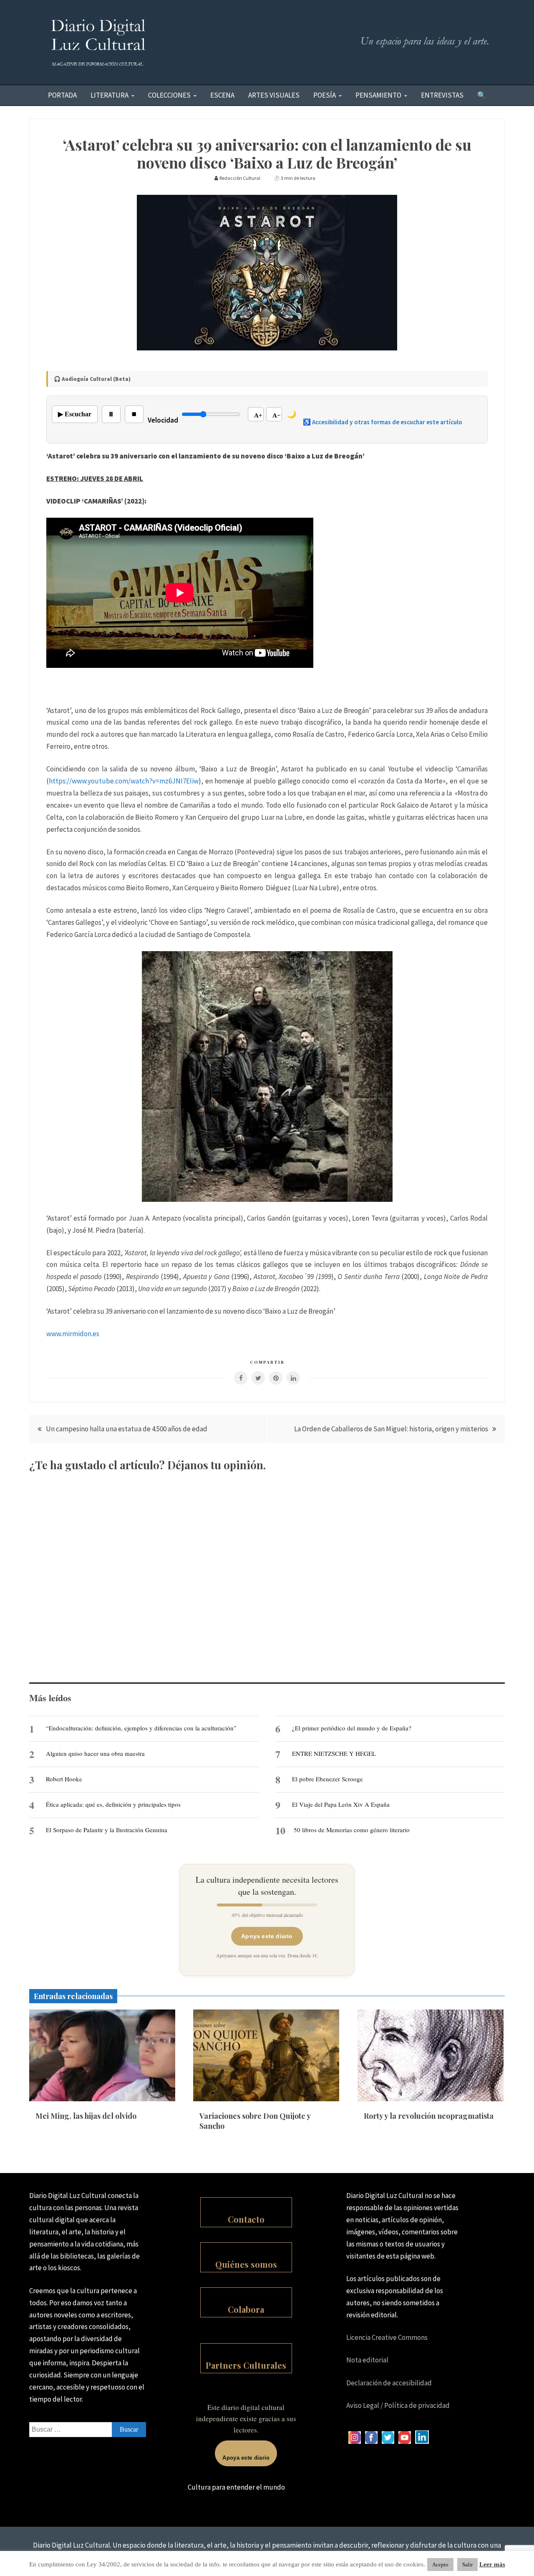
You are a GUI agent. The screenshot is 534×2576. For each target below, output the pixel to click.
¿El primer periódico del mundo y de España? (352, 1728)
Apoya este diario (267, 1936)
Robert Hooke (64, 1779)
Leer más (492, 2564)
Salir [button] (467, 2565)
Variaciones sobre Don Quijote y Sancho (255, 2121)
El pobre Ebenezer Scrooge (327, 1779)
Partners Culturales (246, 2365)
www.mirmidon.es (73, 1334)
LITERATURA (110, 95)
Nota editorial (367, 2360)
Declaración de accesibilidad (389, 2383)
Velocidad (163, 420)
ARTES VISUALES (274, 95)
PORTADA (62, 95)
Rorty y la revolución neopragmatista (429, 2116)
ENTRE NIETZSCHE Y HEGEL (334, 1753)
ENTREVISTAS (442, 95)
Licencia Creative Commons (387, 2337)
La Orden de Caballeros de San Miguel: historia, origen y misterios (391, 1429)
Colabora (246, 2309)
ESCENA (222, 95)
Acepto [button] (440, 2565)
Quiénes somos (246, 2264)
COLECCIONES (169, 95)
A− (277, 415)
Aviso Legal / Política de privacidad (398, 2405)
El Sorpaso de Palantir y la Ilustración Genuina (107, 1830)
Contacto (246, 2219)
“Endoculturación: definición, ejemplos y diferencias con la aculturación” (141, 1728)
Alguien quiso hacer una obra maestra (95, 1753)
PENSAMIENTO (378, 95)
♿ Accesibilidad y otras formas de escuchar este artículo (383, 422)
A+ (258, 415)
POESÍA (325, 95)
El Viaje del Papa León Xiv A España (341, 1804)
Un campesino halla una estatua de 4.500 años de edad (127, 1429)
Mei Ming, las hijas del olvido (86, 2116)
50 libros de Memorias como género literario (352, 1830)
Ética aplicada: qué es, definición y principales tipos (113, 1804)
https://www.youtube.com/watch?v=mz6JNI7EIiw (124, 781)
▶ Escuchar (75, 414)
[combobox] (88, 2430)
